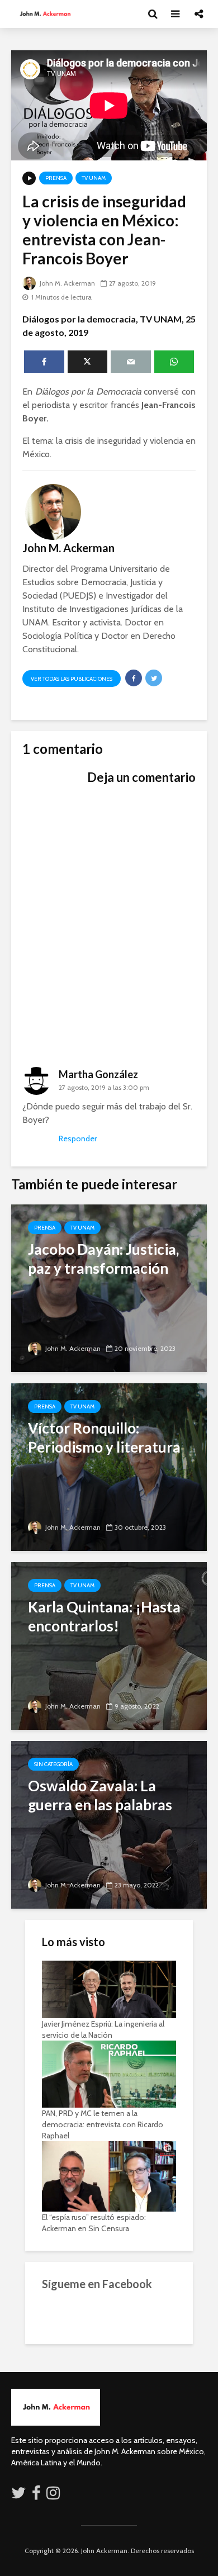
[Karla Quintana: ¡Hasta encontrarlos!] (109, 1645)
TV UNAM (94, 178)
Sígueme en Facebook (97, 2284)
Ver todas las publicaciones (72, 679)
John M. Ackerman (67, 283)
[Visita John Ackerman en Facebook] (36, 2496)
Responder (78, 1138)
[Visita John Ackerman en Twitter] (18, 2496)
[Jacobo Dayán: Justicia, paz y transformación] (109, 1287)
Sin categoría (53, 1764)
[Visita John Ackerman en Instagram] (54, 2496)
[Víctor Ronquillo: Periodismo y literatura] (109, 1466)
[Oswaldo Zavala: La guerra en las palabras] (109, 1824)
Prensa (56, 178)
